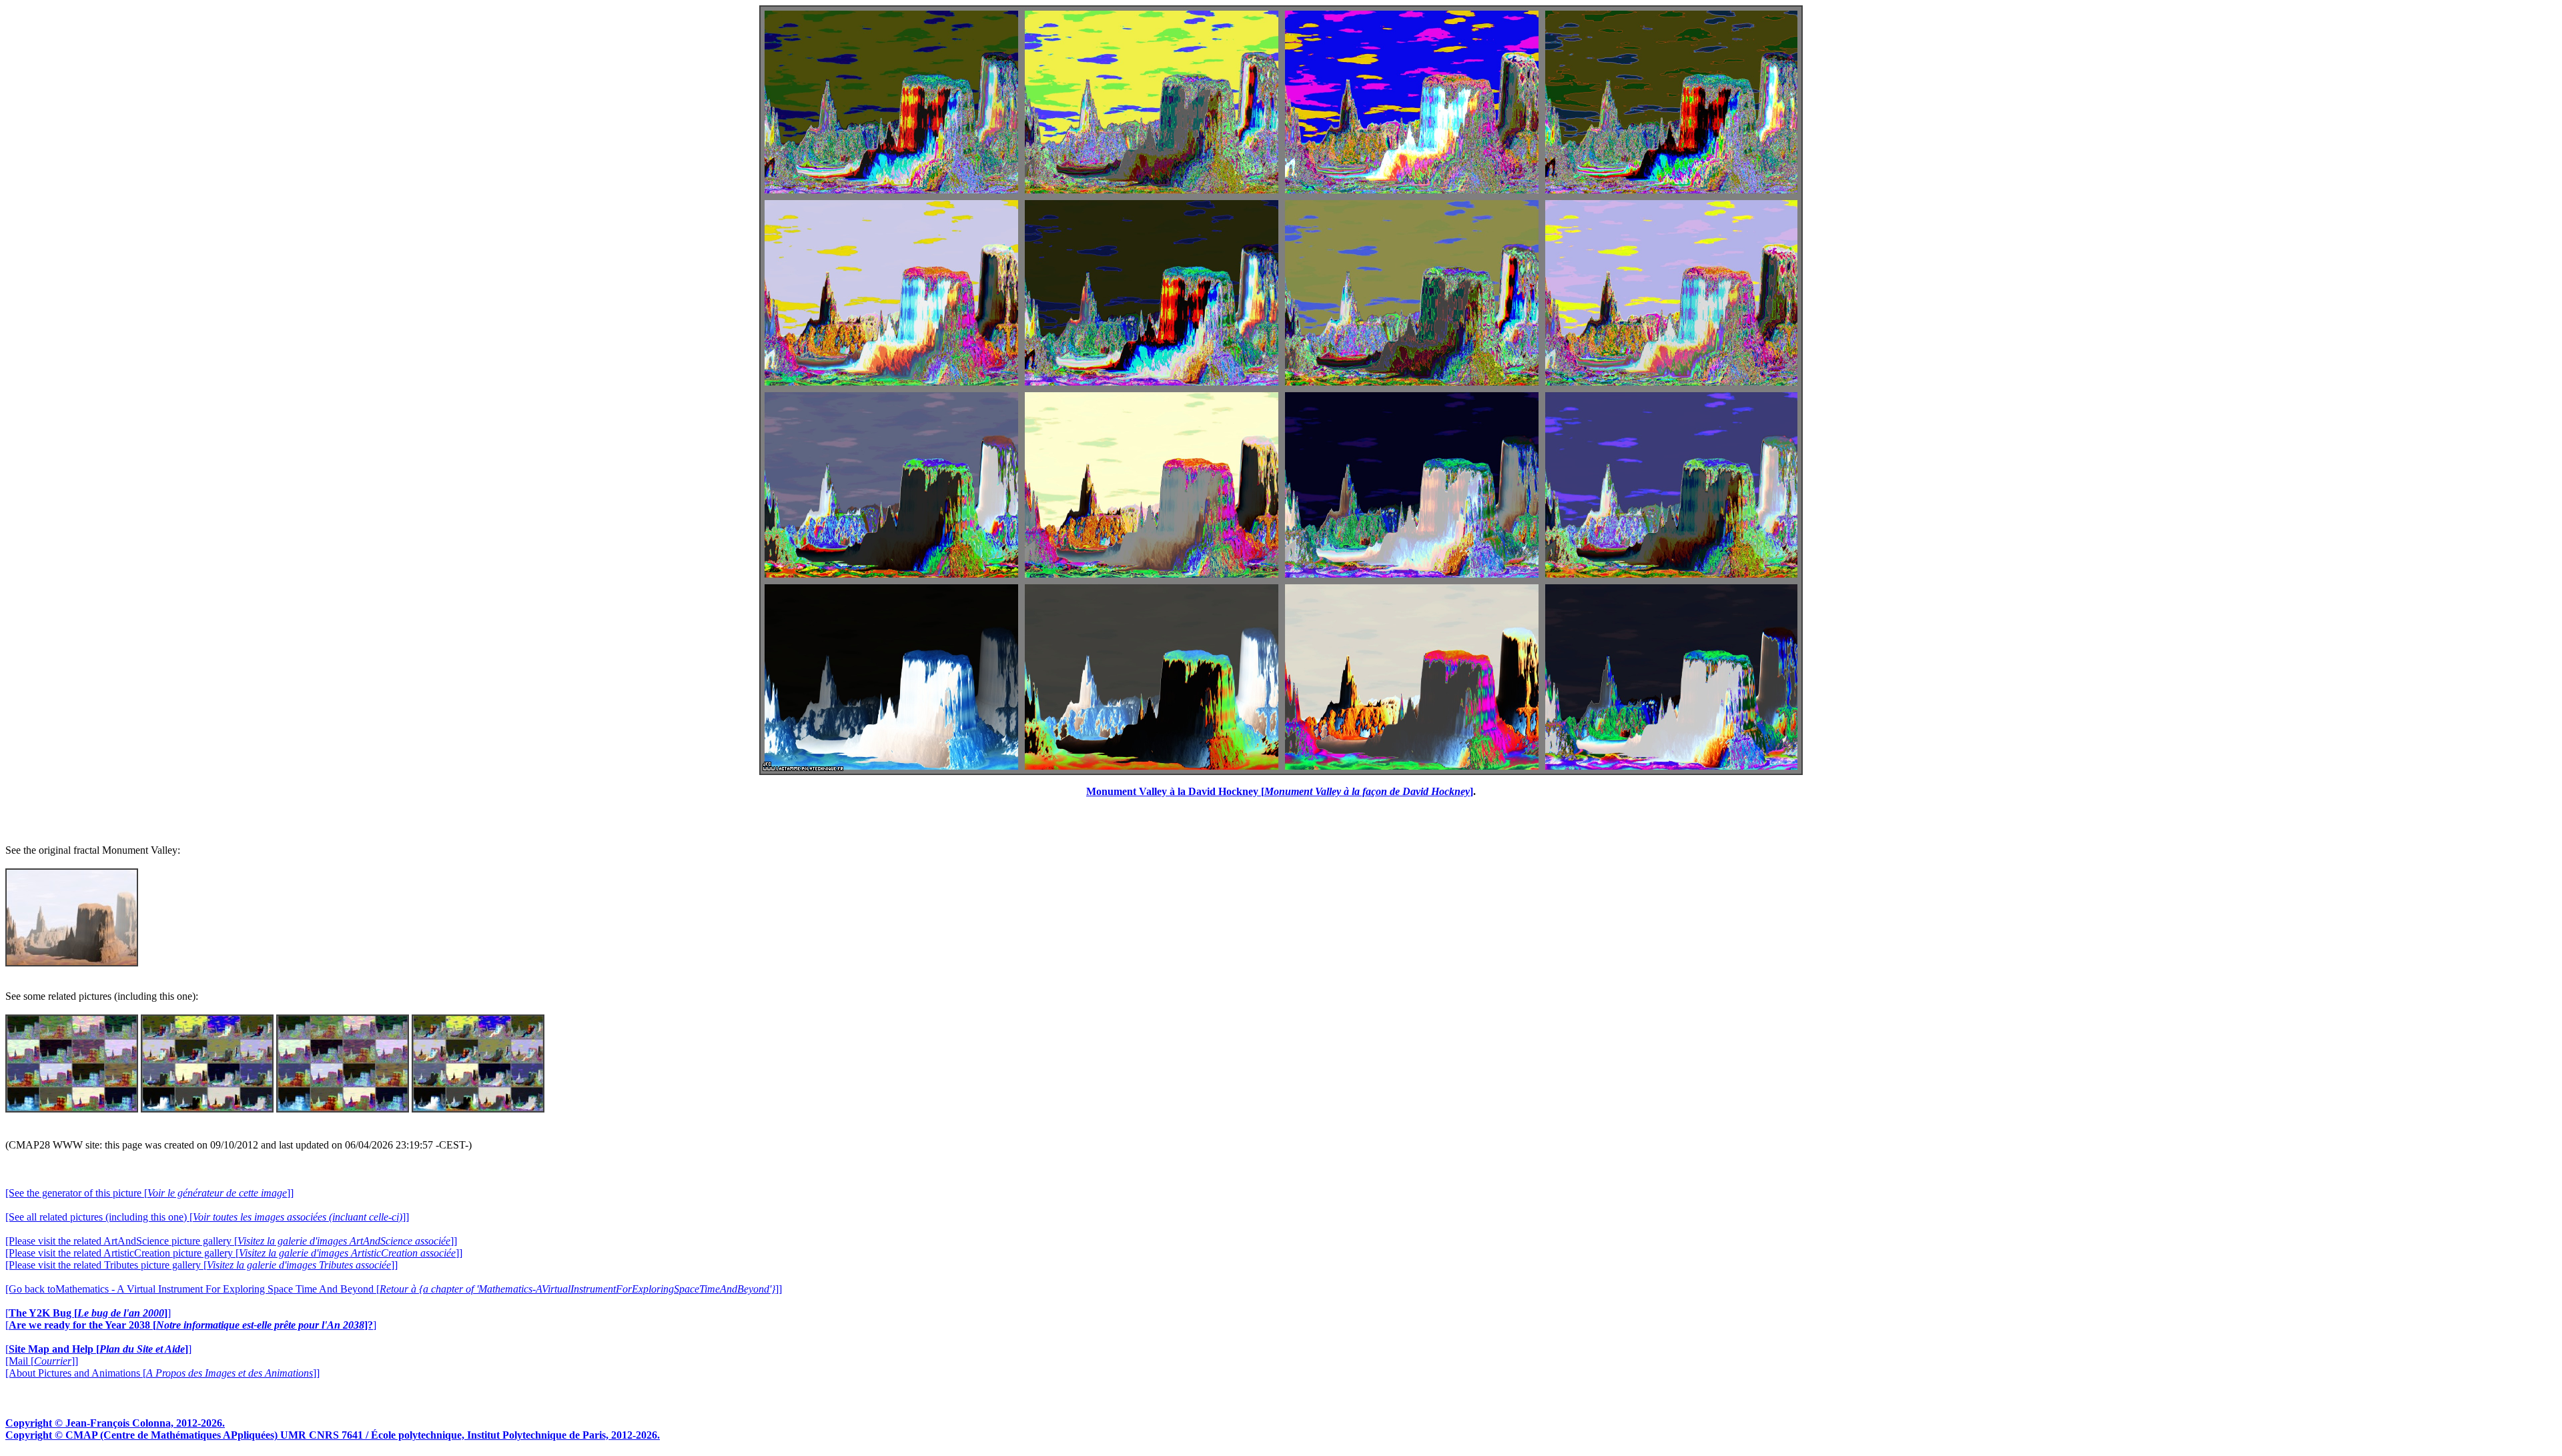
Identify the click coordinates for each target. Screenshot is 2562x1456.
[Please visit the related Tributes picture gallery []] (201, 1265)
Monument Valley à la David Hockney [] (1280, 791)
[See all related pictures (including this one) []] (207, 1217)
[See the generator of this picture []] (149, 1193)
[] (88, 1313)
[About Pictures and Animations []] (162, 1373)
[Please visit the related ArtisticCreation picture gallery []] (234, 1253)
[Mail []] (42, 1361)
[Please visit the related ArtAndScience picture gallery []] (231, 1241)
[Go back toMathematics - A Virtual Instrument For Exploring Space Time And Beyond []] (394, 1289)
